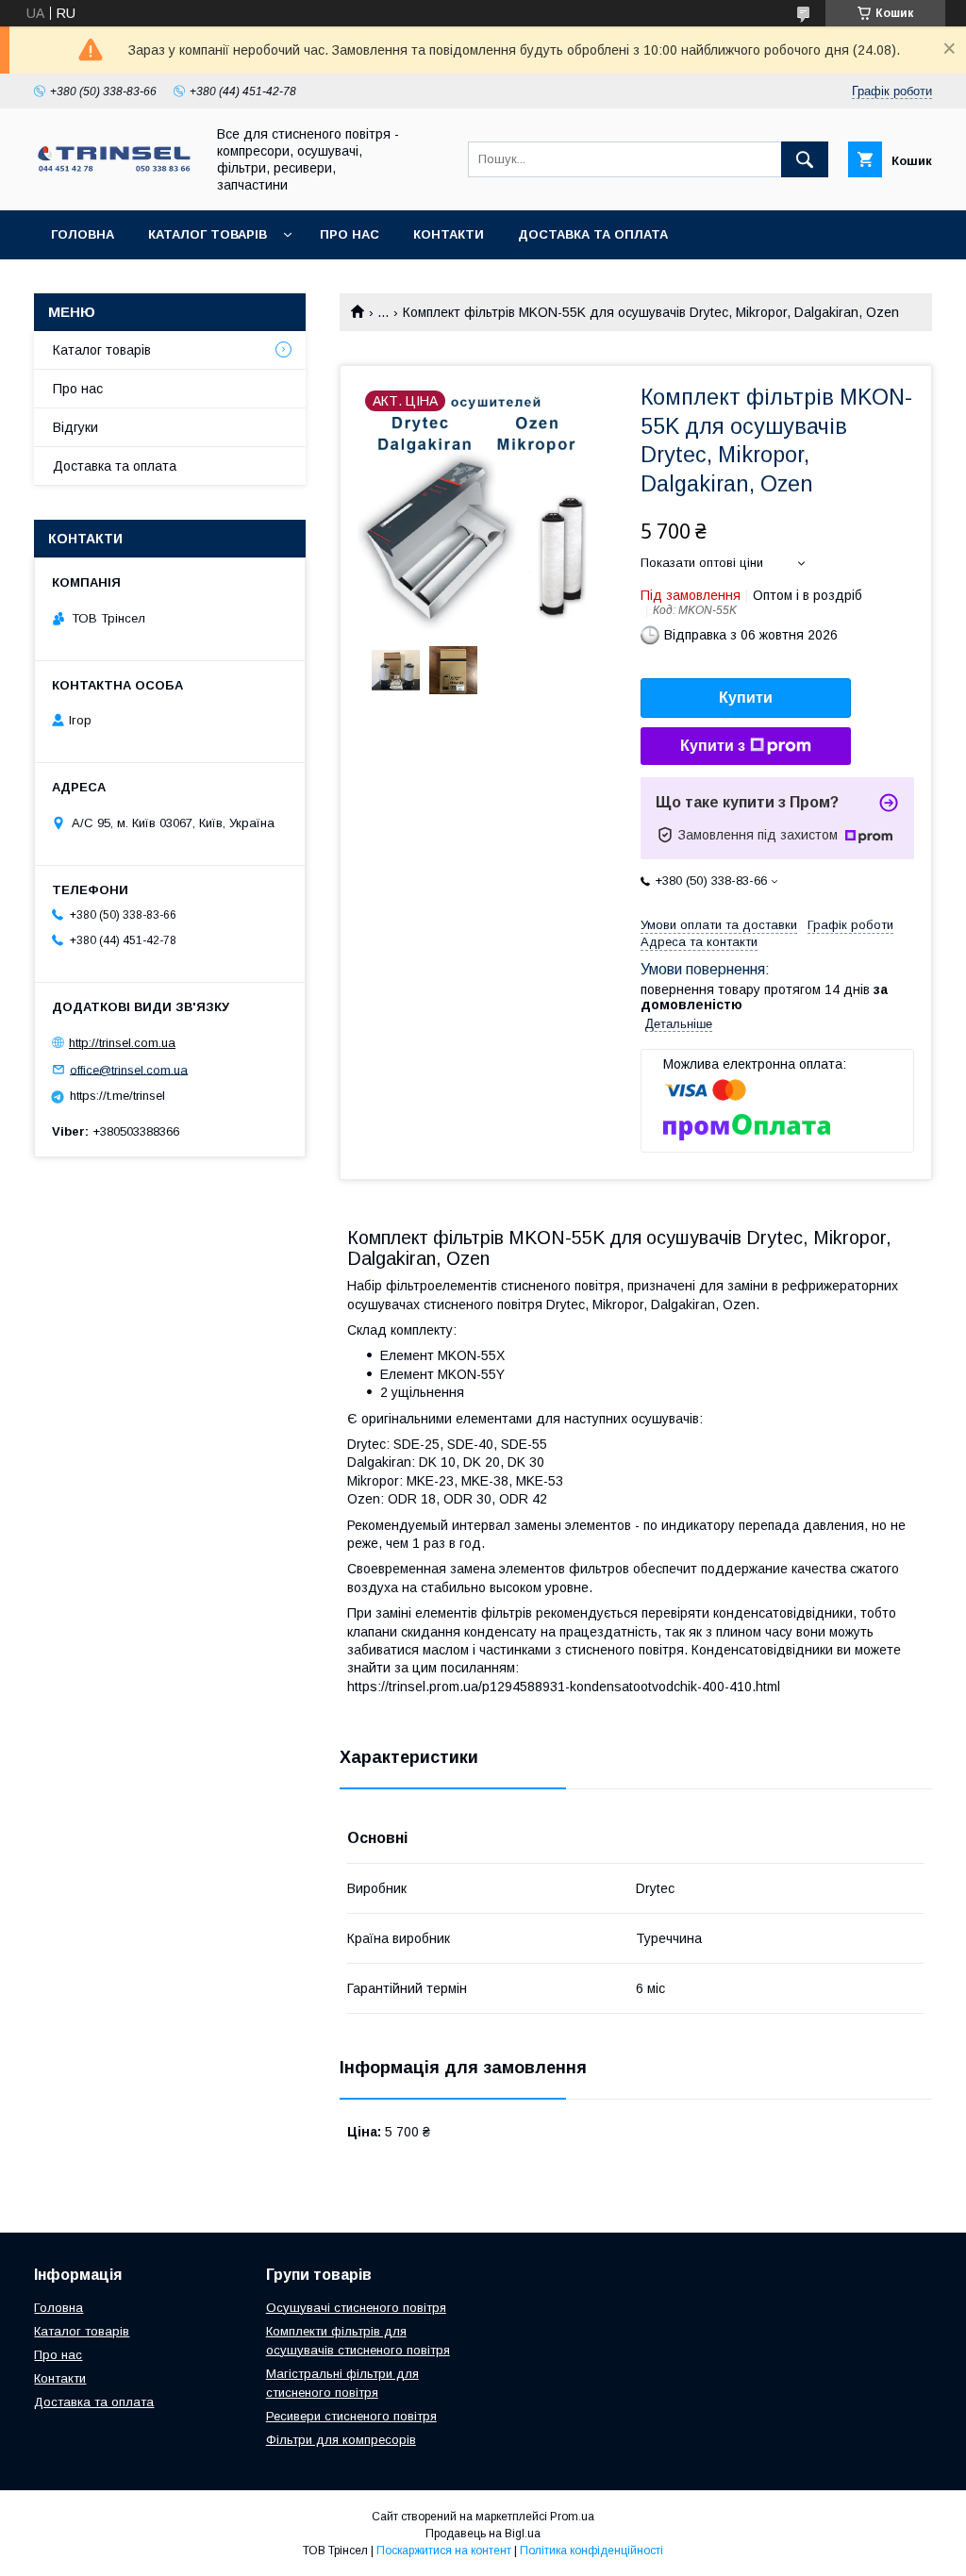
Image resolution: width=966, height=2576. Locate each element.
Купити (746, 698)
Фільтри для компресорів (341, 2440)
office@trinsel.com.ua (129, 1069)
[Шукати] (805, 159)
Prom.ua (572, 2517)
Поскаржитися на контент (444, 2551)
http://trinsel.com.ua (122, 1043)
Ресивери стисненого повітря (351, 2416)
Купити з (713, 746)
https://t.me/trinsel (117, 1096)
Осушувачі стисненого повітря (356, 2308)
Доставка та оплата (593, 234)
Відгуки (75, 427)
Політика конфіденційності (591, 2551)
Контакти (449, 234)
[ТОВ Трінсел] (114, 170)
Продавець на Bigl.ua (483, 2534)
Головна (83, 234)
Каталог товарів (208, 234)
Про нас (350, 234)
